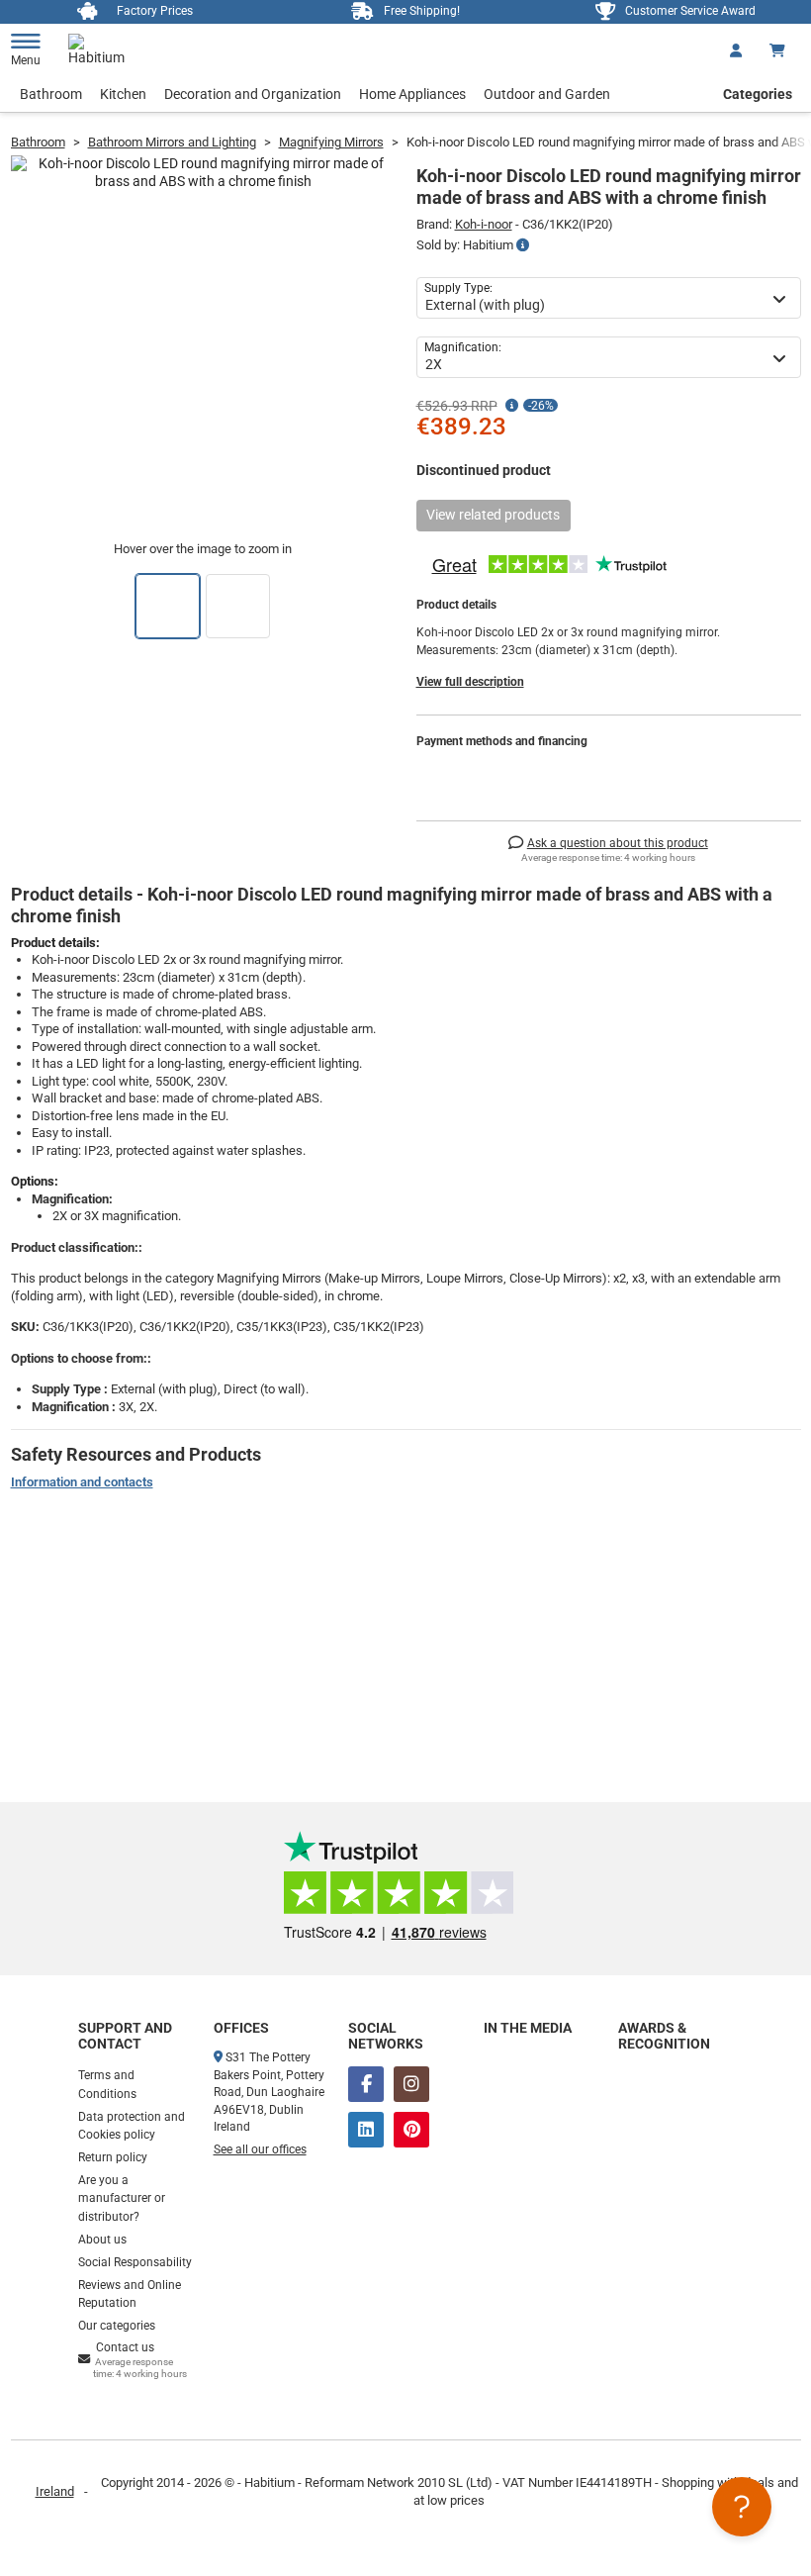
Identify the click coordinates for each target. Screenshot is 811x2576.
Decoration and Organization (253, 94)
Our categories (117, 2326)
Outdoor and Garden (547, 94)
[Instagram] (411, 2084)
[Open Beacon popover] (742, 2507)
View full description (470, 682)
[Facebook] (366, 2084)
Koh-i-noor (484, 224)
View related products (493, 515)
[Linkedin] (366, 2130)
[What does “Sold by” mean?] (523, 245)
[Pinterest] (411, 2130)
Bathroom (51, 94)
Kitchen (123, 94)
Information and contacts (82, 1482)
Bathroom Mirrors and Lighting (172, 142)
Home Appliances (412, 94)
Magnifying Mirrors (331, 142)
